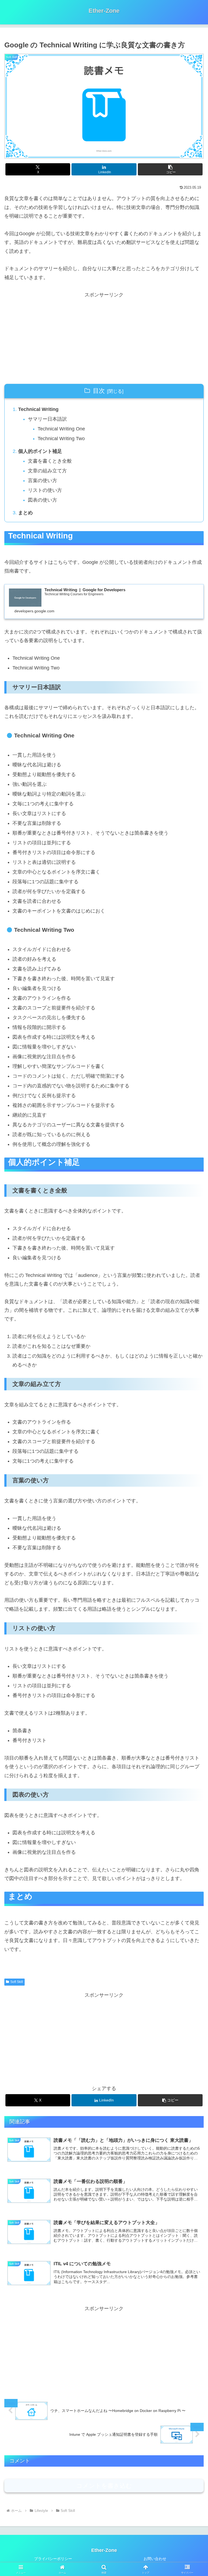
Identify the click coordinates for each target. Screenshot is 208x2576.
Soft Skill (17, 1982)
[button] (170, 169)
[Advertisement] (104, 337)
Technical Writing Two (61, 439)
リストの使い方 (45, 490)
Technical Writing (38, 409)
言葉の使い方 (43, 480)
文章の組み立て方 (47, 471)
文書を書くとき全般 (50, 461)
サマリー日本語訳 (47, 419)
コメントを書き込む (104, 2486)
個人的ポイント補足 (40, 451)
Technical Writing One (61, 429)
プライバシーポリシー (53, 2559)
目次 (99, 391)
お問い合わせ (155, 2559)
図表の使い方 (43, 500)
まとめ (25, 513)
